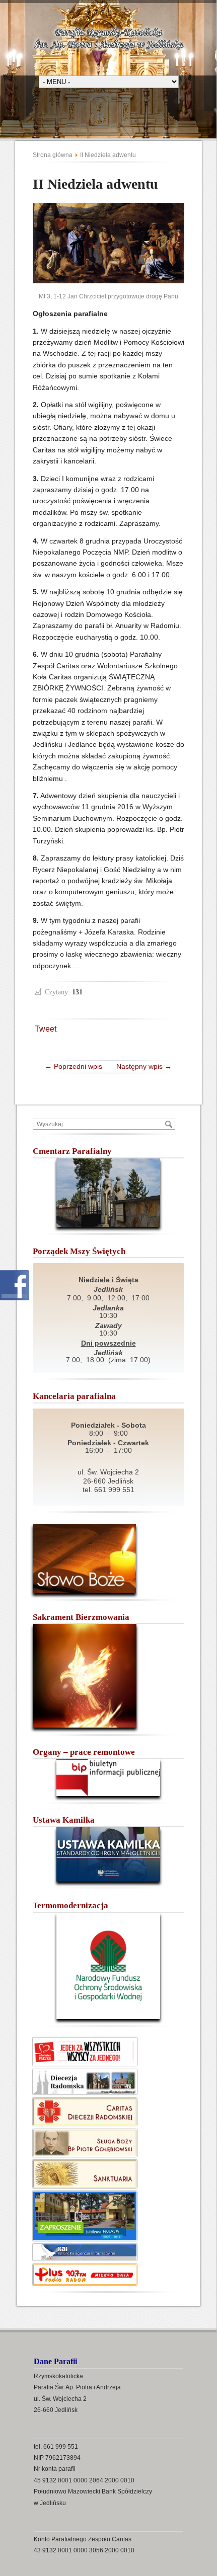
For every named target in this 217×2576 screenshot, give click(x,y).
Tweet (46, 1029)
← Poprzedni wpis (77, 1066)
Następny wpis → (141, 1066)
